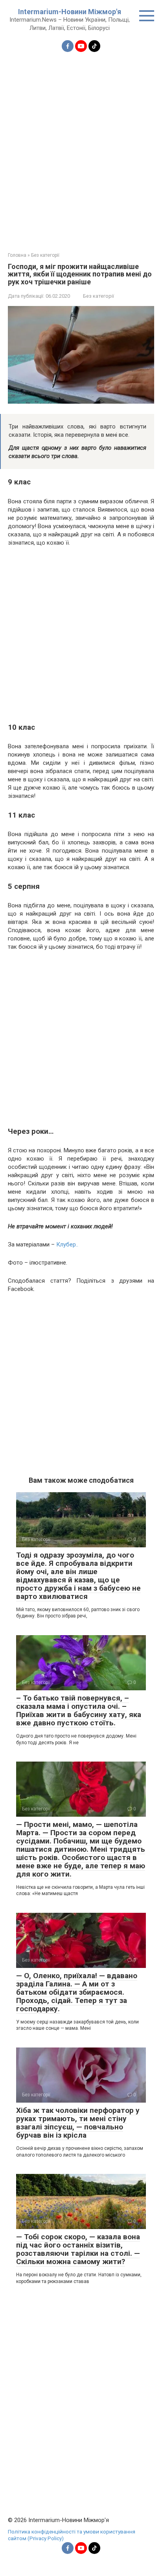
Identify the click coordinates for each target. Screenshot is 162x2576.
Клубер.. (67, 1244)
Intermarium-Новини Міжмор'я (70, 12)
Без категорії (98, 296)
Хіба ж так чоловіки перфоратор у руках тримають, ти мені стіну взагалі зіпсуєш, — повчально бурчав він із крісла (78, 2123)
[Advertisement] (81, 147)
